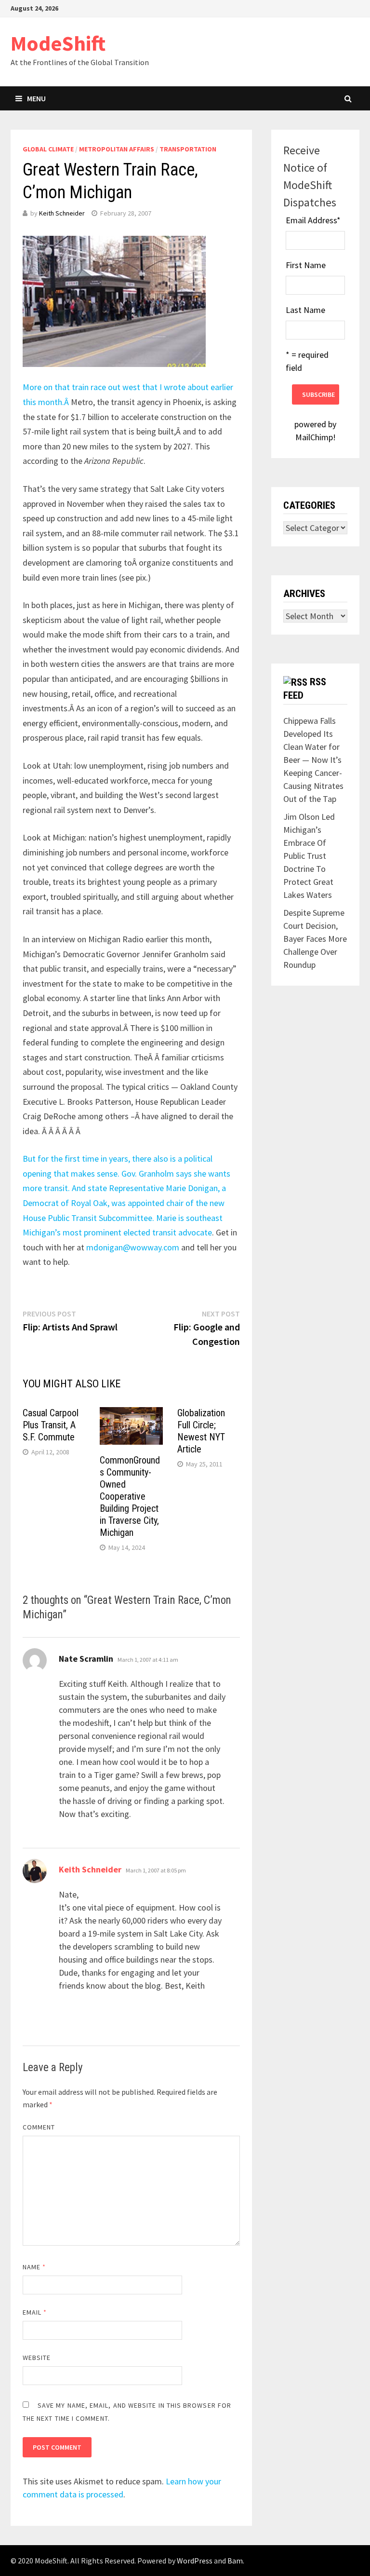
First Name (306, 265)
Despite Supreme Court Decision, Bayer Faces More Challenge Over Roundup (315, 939)
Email (35, 2312)
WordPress (195, 2561)
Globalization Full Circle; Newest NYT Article (201, 1431)
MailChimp (314, 437)
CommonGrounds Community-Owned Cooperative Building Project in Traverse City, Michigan (130, 1496)
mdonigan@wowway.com (133, 1247)
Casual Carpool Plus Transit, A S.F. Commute (51, 1425)
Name (34, 2267)
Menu (36, 98)
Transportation (188, 149)
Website (37, 2358)
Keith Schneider (62, 213)
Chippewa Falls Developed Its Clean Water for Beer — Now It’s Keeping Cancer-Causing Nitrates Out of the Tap (313, 760)
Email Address (313, 220)
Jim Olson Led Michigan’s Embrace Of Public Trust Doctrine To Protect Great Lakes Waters (309, 856)
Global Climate (48, 149)
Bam (235, 2561)
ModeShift (58, 43)
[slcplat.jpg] (114, 301)
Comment (39, 2127)
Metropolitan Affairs (117, 149)
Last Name (305, 310)
